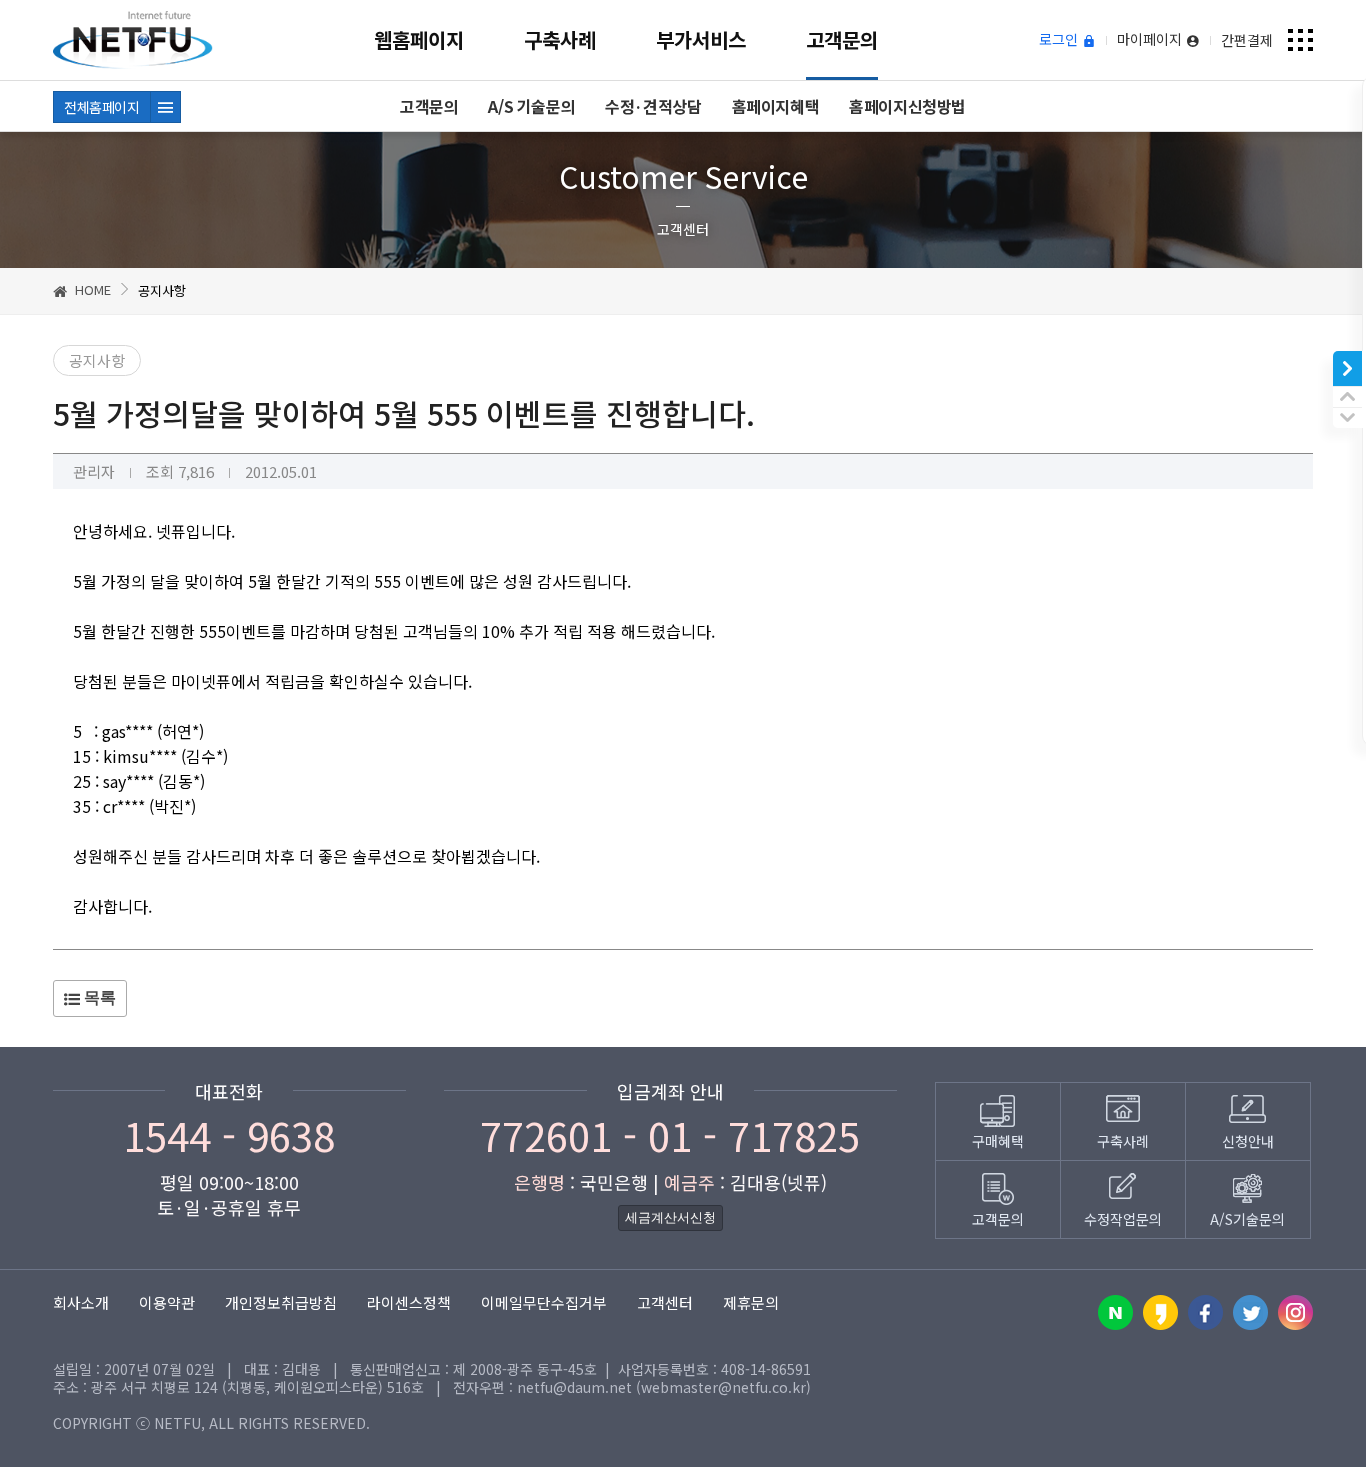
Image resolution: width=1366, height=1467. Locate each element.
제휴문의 (751, 1302)
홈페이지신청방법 (907, 106)
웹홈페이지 (419, 39)
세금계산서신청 (670, 1217)
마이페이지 (1151, 40)
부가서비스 (701, 39)
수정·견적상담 (653, 106)
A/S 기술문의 (531, 106)
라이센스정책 (409, 1302)
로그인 (1060, 40)
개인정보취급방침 (281, 1302)
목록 (98, 997)
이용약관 (167, 1302)
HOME (91, 289)
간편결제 (1247, 40)
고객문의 (842, 39)
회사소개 (81, 1302)
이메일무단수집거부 (544, 1302)
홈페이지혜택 (776, 106)
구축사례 (560, 39)
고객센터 (665, 1302)
